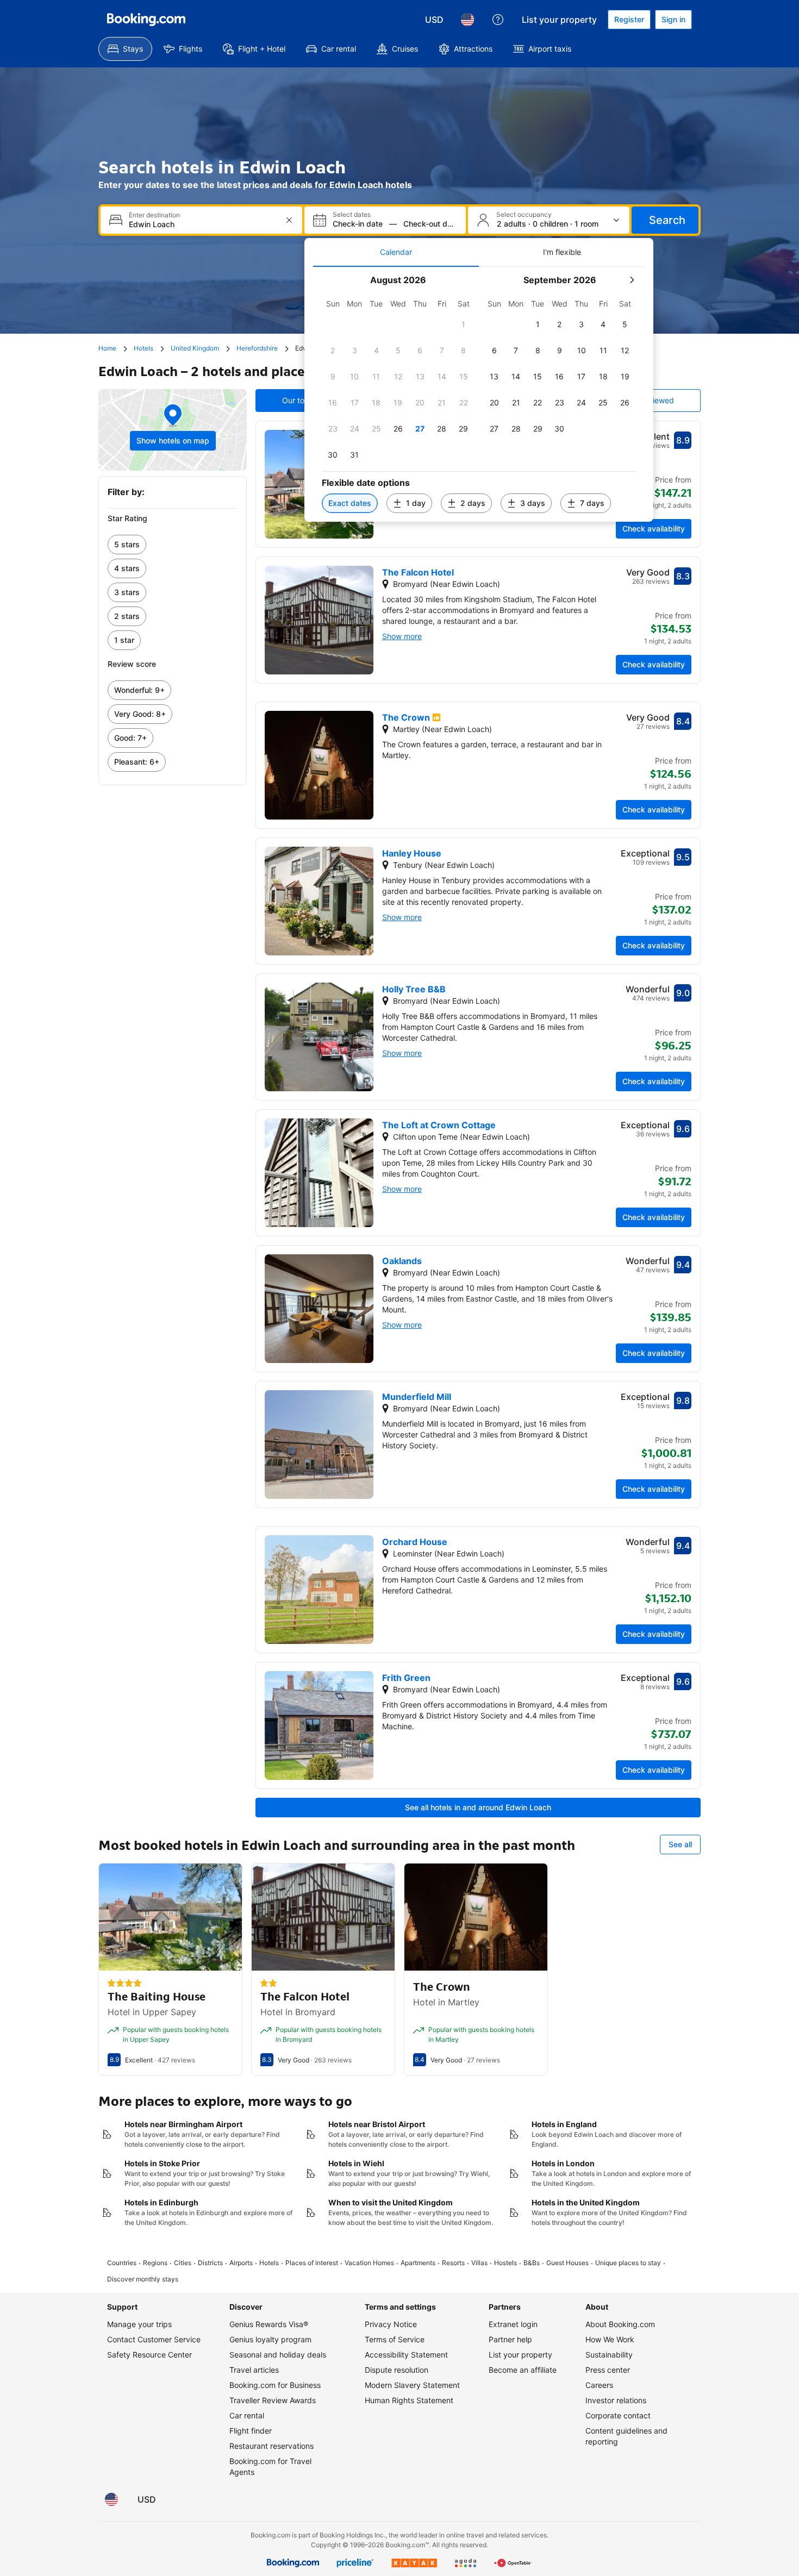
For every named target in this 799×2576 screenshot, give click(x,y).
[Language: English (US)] (467, 20)
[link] (173, 545)
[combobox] (202, 224)
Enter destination (154, 215)
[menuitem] (125, 49)
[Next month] (632, 280)
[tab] (396, 252)
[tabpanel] (479, 394)
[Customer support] (498, 20)
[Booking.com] (146, 20)
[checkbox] (464, 324)
